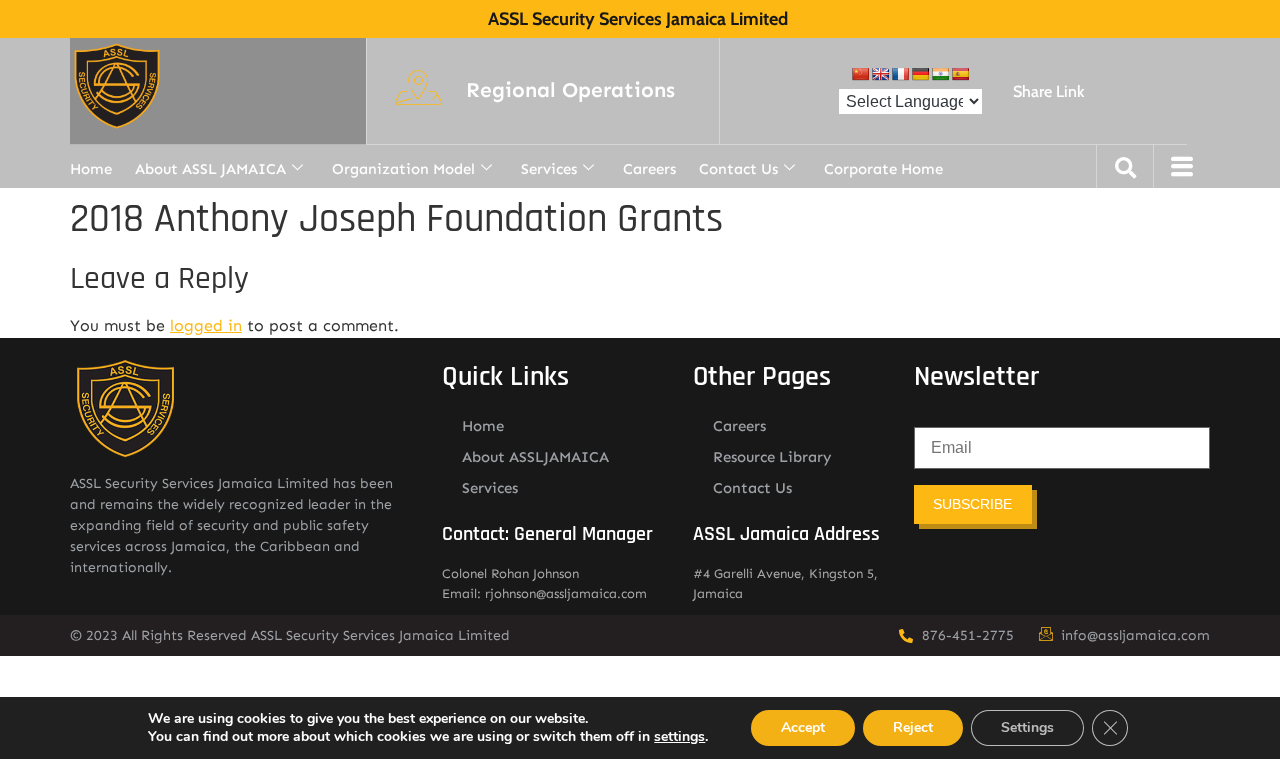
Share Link (1048, 91)
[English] (880, 74)
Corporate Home (883, 169)
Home (91, 169)
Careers (649, 169)
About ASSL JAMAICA (210, 169)
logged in (206, 325)
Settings (1027, 727)
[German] (920, 74)
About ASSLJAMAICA (535, 457)
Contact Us (738, 169)
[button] (570, 91)
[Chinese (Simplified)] (860, 74)
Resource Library (772, 457)
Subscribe (972, 504)
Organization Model (403, 169)
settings (679, 737)
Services (549, 169)
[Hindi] (940, 74)
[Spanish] (960, 74)
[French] (900, 74)
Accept (803, 727)
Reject (913, 727)
